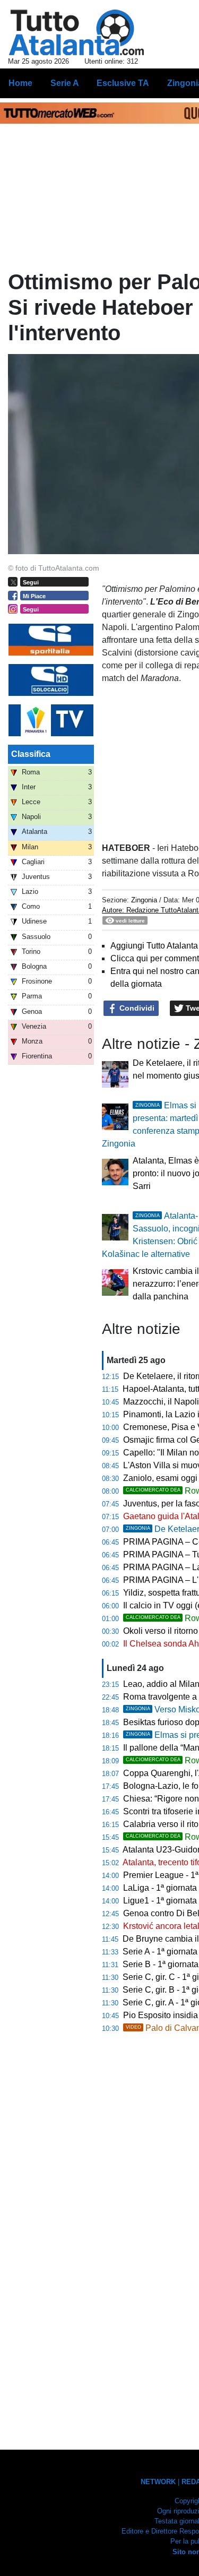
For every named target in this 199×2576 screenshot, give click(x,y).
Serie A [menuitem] (65, 83)
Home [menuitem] (20, 83)
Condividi (136, 1008)
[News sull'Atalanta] (76, 32)
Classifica (31, 754)
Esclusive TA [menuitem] (123, 83)
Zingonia (144, 900)
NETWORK (158, 2482)
